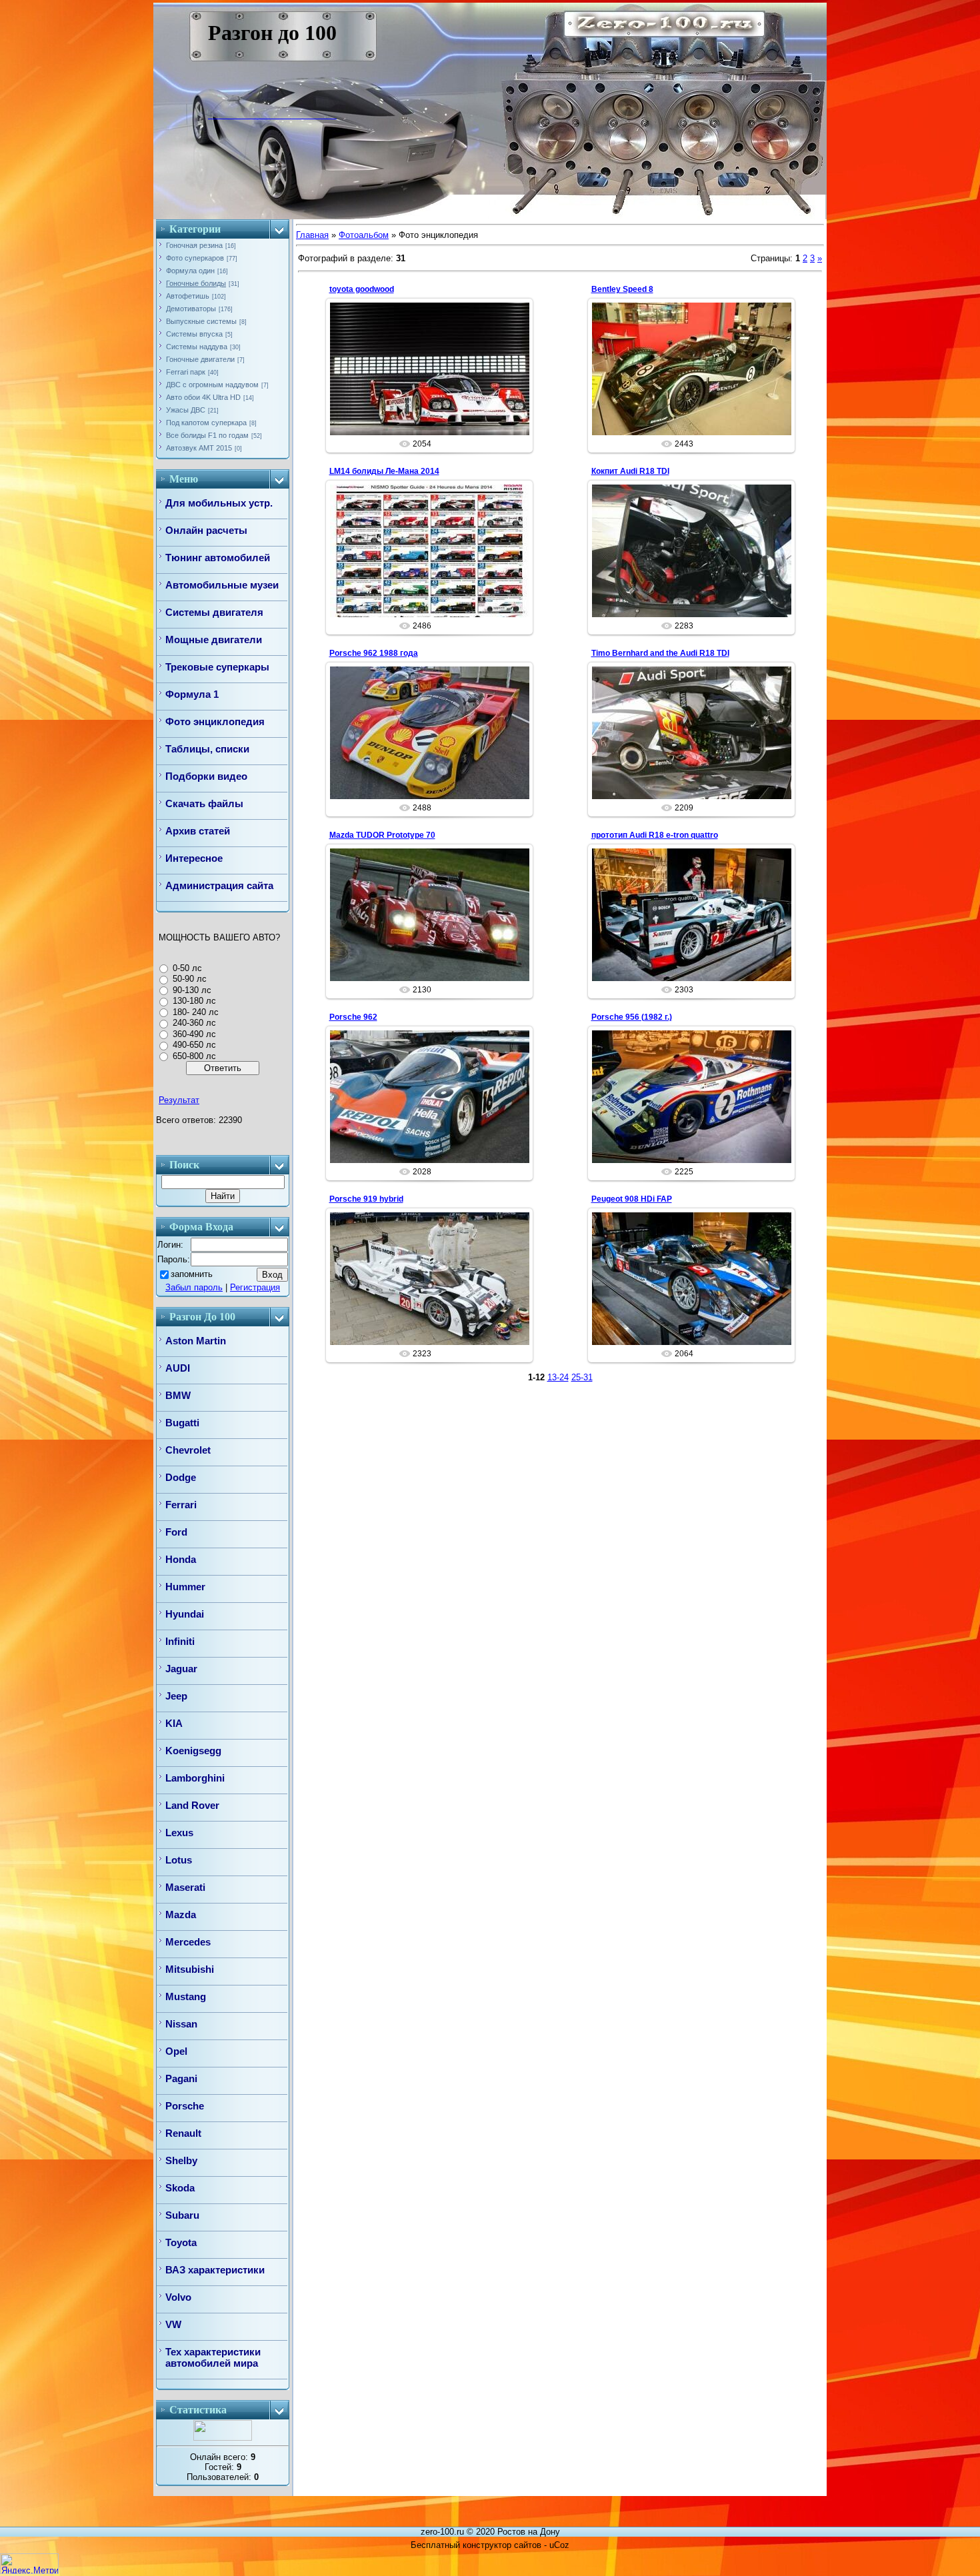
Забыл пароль (194, 1287)
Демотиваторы (191, 309)
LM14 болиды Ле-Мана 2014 (384, 471)
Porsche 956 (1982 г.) (632, 1017)
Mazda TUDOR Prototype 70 (382, 835)
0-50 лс (187, 968)
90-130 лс (192, 990)
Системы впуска (194, 334)
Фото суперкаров (195, 258)
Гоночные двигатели (200, 359)
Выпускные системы (201, 321)
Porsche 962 (353, 1017)
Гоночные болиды (196, 283)
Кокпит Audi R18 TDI (630, 471)
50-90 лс (190, 979)
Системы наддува (197, 347)
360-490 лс (194, 1034)
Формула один (190, 271)
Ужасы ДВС (186, 410)
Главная (312, 235)
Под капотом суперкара (206, 423)
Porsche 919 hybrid (366, 1199)
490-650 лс (194, 1045)
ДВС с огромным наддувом (212, 385)
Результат (179, 1100)
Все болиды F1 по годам (207, 435)
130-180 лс (194, 1001)
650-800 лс (194, 1056)
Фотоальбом (364, 235)
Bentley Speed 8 (622, 289)
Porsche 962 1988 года (374, 653)
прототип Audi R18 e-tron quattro (655, 835)
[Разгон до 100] (218, 115)
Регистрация (255, 1287)
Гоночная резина (194, 245)
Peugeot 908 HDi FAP (632, 1199)
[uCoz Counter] (223, 2438)
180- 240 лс (196, 1012)
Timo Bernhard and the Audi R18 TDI (660, 653)
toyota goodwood (362, 289)
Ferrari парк (186, 372)
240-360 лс (194, 1023)
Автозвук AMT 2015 (199, 448)
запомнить (192, 1274)
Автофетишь (188, 296)
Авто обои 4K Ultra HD (203, 397)
